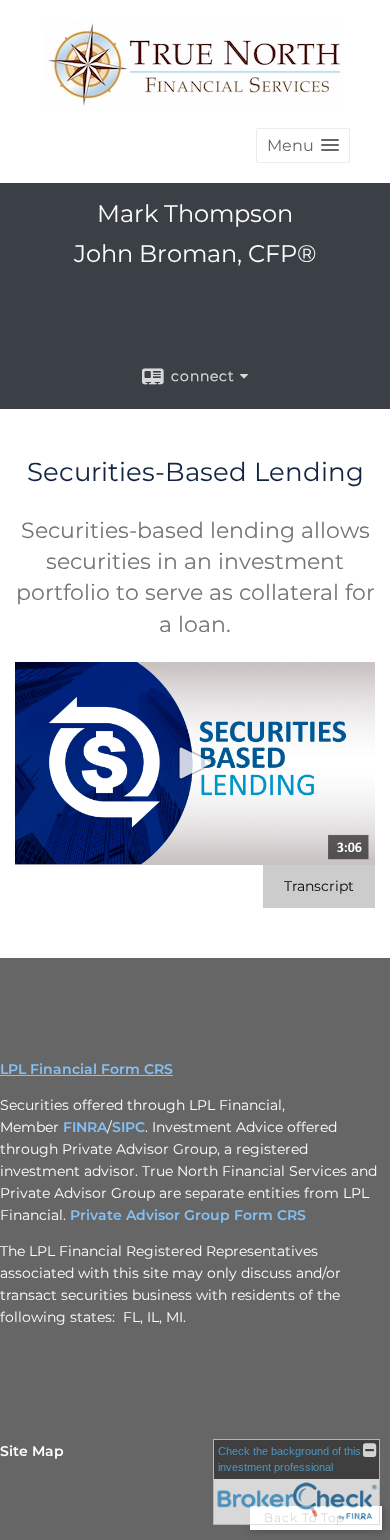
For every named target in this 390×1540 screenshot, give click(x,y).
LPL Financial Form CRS (86, 1069)
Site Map (32, 1451)
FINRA (85, 1127)
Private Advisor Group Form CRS (188, 1215)
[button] (303, 145)
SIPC (128, 1127)
